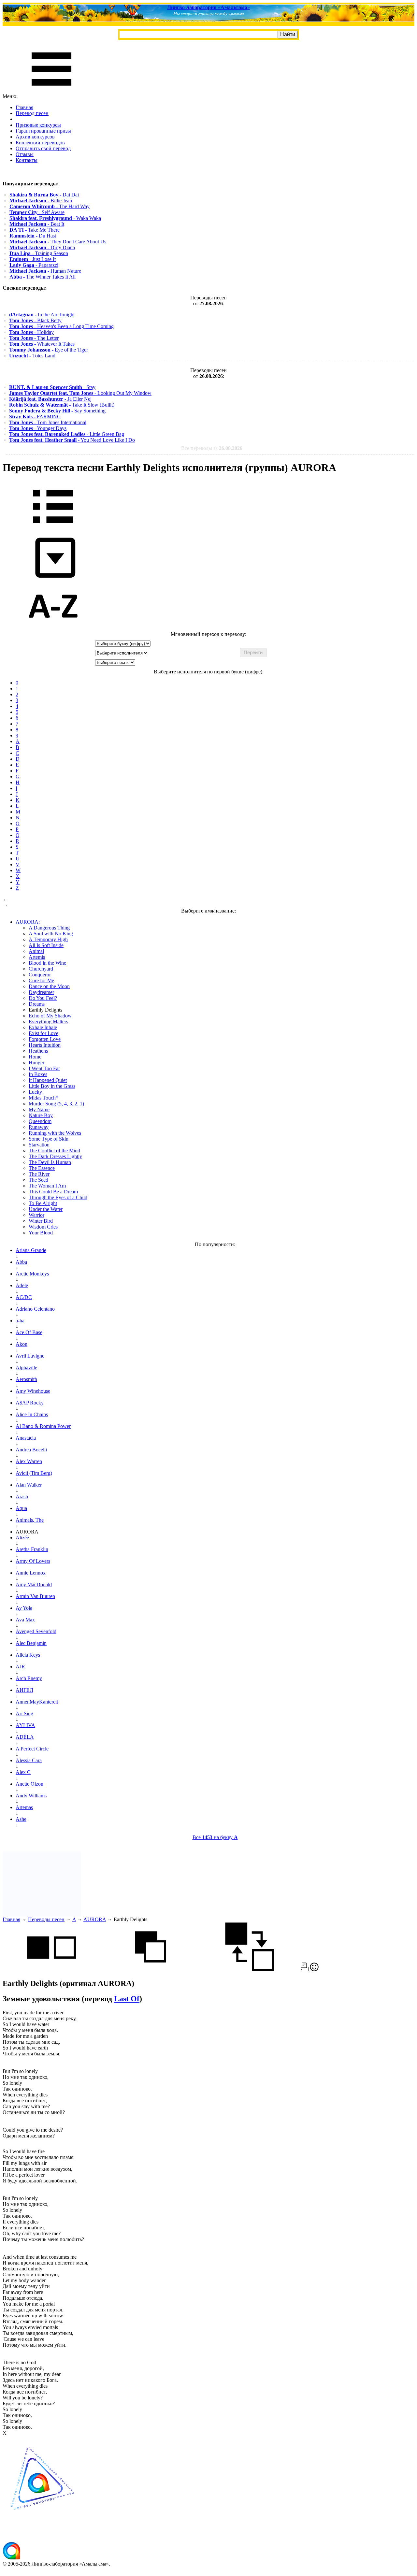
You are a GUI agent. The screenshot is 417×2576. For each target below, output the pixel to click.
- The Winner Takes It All (43, 277)
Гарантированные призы (43, 131)
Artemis (37, 957)
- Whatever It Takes (42, 344)
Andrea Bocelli (31, 1450)
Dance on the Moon (49, 986)
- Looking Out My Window (80, 393)
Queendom (40, 1121)
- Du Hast (33, 236)
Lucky (35, 1092)
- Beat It (37, 224)
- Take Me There (35, 230)
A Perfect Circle (32, 1749)
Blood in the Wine (47, 963)
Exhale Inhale (43, 1027)
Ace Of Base (29, 1332)
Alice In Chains (32, 1414)
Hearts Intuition (45, 1045)
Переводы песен (46, 1919)
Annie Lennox (31, 1573)
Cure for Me (41, 980)
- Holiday (31, 332)
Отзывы (25, 154)
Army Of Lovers (33, 1561)
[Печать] (304, 1970)
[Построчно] (151, 1970)
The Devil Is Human (50, 1162)
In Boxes (38, 1074)
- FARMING (35, 417)
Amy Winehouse (33, 1391)
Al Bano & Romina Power (43, 1426)
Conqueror (40, 975)
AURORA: (28, 922)
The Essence (42, 1168)
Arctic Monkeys (32, 1274)
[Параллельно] (51, 1970)
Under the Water (46, 1209)
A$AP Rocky (30, 1403)
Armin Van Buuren (35, 1596)
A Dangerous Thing (49, 928)
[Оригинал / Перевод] (250, 1970)
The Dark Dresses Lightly (55, 1156)
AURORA (95, 1919)
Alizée (22, 1538)
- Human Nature (45, 271)
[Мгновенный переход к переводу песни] (53, 578)
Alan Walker (29, 1485)
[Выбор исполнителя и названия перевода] (53, 528)
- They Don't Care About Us (58, 242)
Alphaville (26, 1367)
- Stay (52, 387)
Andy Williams (31, 1796)
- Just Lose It (33, 259)
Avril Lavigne (30, 1356)
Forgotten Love (45, 1039)
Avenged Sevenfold (36, 1631)
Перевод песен (32, 113)
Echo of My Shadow (50, 1016)
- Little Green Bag (67, 434)
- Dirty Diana (42, 247)
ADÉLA (25, 1737)
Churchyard (41, 969)
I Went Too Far (44, 1068)
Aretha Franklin (32, 1549)
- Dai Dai (44, 195)
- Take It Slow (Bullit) (62, 405)
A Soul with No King (51, 934)
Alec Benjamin (31, 1643)
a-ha (20, 1321)
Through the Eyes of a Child (58, 1197)
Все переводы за (212, 448)
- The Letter (34, 338)
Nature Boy (41, 1115)
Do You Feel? (43, 998)
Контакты (27, 160)
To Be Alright (43, 1203)
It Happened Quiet (48, 1080)
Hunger (36, 1063)
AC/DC (24, 1297)
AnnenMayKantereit (37, 1702)
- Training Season (39, 253)
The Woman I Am (47, 1186)
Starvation (39, 1145)
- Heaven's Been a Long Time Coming (61, 326)
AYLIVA (25, 1725)
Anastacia (26, 1438)
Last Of (127, 1999)
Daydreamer (41, 992)
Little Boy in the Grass (52, 1086)
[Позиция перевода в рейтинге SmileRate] (314, 1970)
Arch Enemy (29, 1678)
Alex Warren (29, 1461)
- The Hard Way (50, 206)
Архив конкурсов (35, 137)
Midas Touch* (43, 1098)
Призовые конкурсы (38, 125)
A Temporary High (48, 939)
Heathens (38, 1051)
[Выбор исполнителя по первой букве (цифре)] (53, 628)
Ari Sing (24, 1713)
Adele (22, 1285)
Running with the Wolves (55, 1133)
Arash (22, 1497)
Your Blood (41, 1233)
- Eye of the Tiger (49, 350)
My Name (39, 1109)
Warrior (36, 1215)
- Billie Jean (41, 201)
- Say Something (57, 411)
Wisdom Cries (43, 1227)
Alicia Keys (28, 1655)
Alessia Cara (29, 1760)
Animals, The (30, 1520)
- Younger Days (38, 428)
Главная (24, 107)
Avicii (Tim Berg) (34, 1473)
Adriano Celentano (35, 1309)
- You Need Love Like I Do (72, 440)
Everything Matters (48, 1022)
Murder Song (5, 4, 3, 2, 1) (56, 1104)
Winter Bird (41, 1221)
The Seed (38, 1180)
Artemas (24, 1807)
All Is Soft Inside (46, 945)
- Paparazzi (34, 265)
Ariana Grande (31, 1250)
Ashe (21, 1819)
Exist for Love (43, 1033)
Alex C (23, 1772)
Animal (36, 951)
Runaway (39, 1127)
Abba (21, 1262)
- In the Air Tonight (42, 315)
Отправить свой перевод (43, 148)
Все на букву (215, 1837)
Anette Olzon (29, 1784)
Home (35, 1057)
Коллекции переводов (40, 143)
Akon (22, 1344)
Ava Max (25, 1620)
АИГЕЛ (24, 1690)
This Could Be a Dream (53, 1192)
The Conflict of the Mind (54, 1151)
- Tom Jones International (48, 422)
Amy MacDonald (34, 1584)
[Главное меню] (51, 90)
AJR (20, 1667)
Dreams (37, 1004)
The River (39, 1174)
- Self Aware (37, 212)
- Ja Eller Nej (50, 399)
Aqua (21, 1508)
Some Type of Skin (49, 1139)
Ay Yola (24, 1608)
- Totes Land (32, 356)
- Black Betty (35, 320)
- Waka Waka (55, 218)
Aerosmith (26, 1379)
